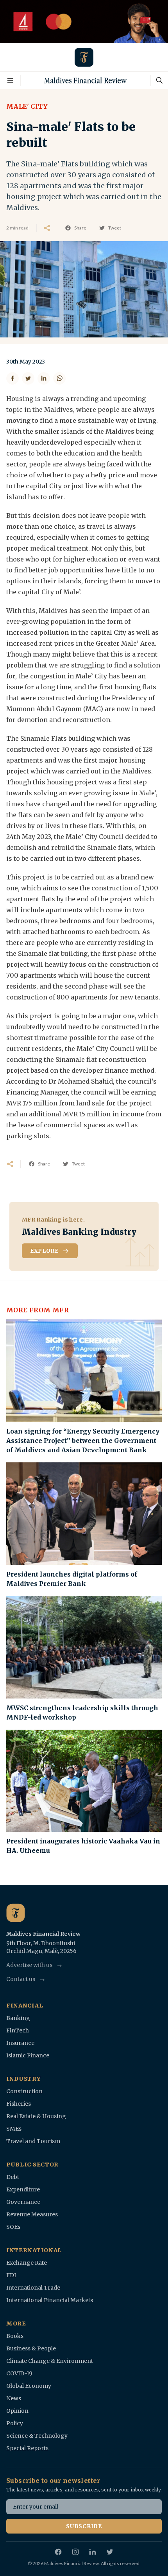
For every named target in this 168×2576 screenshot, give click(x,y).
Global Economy (29, 2386)
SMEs (14, 2129)
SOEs (13, 2227)
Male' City (27, 106)
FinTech (18, 2030)
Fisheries (19, 2104)
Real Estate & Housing (36, 2116)
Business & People (31, 2348)
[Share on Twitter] (28, 378)
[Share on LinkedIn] (44, 378)
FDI (11, 2275)
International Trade (33, 2288)
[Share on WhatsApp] (59, 378)
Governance (23, 2202)
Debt (13, 2177)
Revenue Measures (32, 2214)
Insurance (20, 2043)
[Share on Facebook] (13, 378)
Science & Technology (37, 2436)
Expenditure (23, 2189)
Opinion (17, 2411)
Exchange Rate (27, 2263)
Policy (15, 2423)
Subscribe (84, 2526)
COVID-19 (19, 2373)
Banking (18, 2018)
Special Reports (27, 2448)
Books (15, 2336)
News (14, 2398)
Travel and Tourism (33, 2141)
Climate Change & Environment (50, 2361)
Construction (24, 2091)
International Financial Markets (50, 2300)
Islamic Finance (28, 2055)
